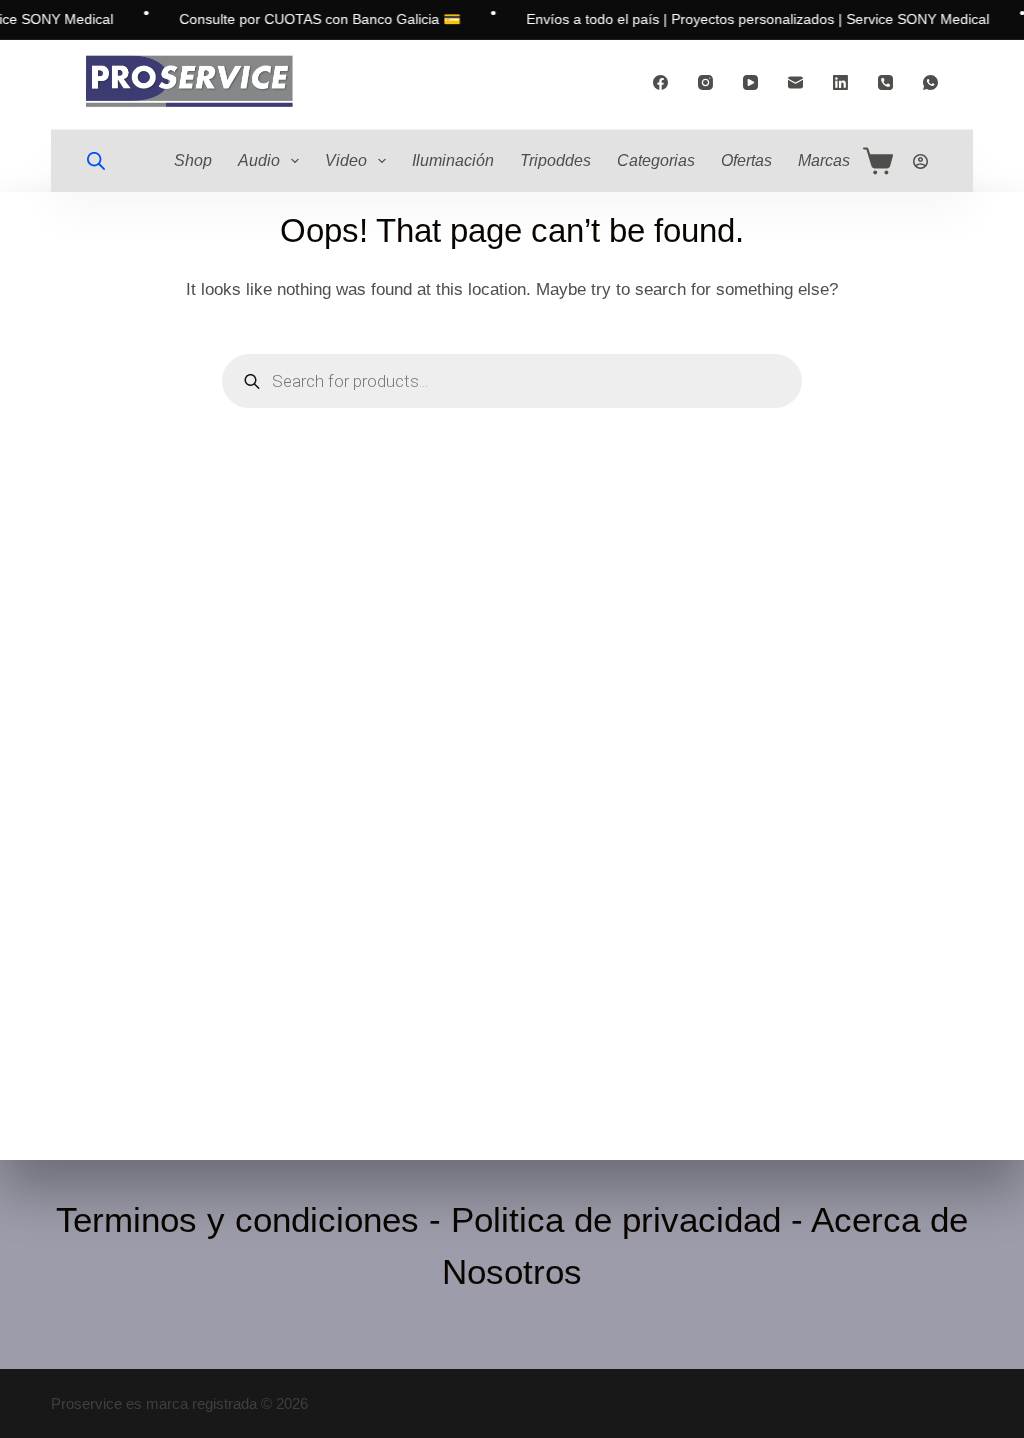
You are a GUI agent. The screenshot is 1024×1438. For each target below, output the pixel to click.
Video (346, 160)
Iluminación (453, 160)
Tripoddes (555, 160)
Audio (259, 160)
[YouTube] (750, 82)
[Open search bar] (96, 161)
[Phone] (885, 82)
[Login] (920, 161)
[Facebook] (660, 82)
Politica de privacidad (616, 1219)
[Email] (795, 82)
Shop (193, 160)
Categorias (656, 160)
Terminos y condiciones (237, 1219)
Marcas (824, 160)
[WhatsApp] (930, 82)
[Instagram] (705, 82)
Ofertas (746, 160)
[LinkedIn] (840, 82)
